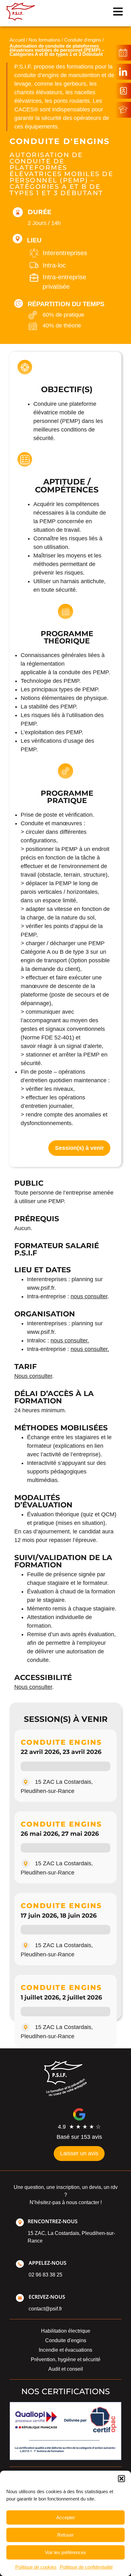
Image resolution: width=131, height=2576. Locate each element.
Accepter (66, 2517)
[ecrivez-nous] (20, 2298)
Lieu (34, 240)
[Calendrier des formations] (123, 53)
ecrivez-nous (47, 2297)
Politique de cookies (36, 2567)
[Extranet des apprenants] (123, 110)
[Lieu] (17, 239)
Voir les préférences (65, 2552)
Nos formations (45, 40)
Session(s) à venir (79, 1148)
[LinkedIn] (123, 72)
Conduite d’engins (83, 40)
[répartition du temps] (18, 303)
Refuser (65, 2535)
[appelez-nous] (20, 2264)
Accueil (17, 40)
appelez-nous (48, 2263)
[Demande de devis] (123, 91)
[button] (121, 2479)
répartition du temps (66, 304)
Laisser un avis (79, 2153)
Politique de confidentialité (86, 2567)
